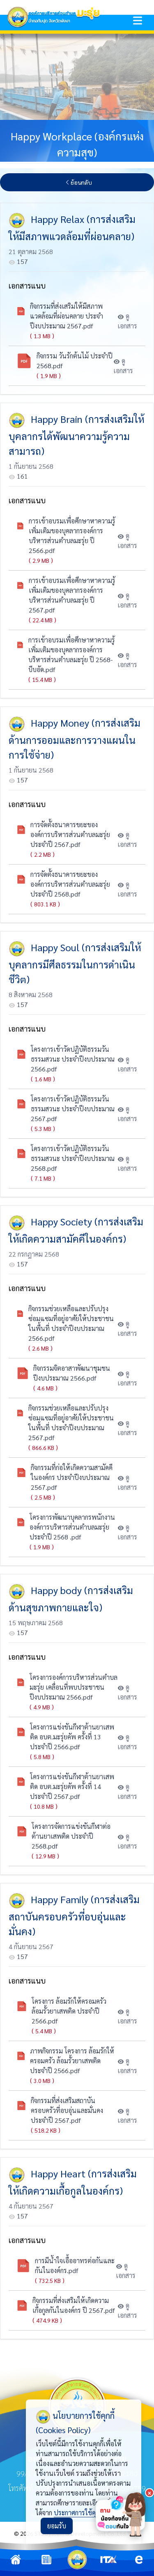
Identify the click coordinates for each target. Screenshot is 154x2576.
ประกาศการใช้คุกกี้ (78, 2513)
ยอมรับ (57, 2526)
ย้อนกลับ (81, 182)
